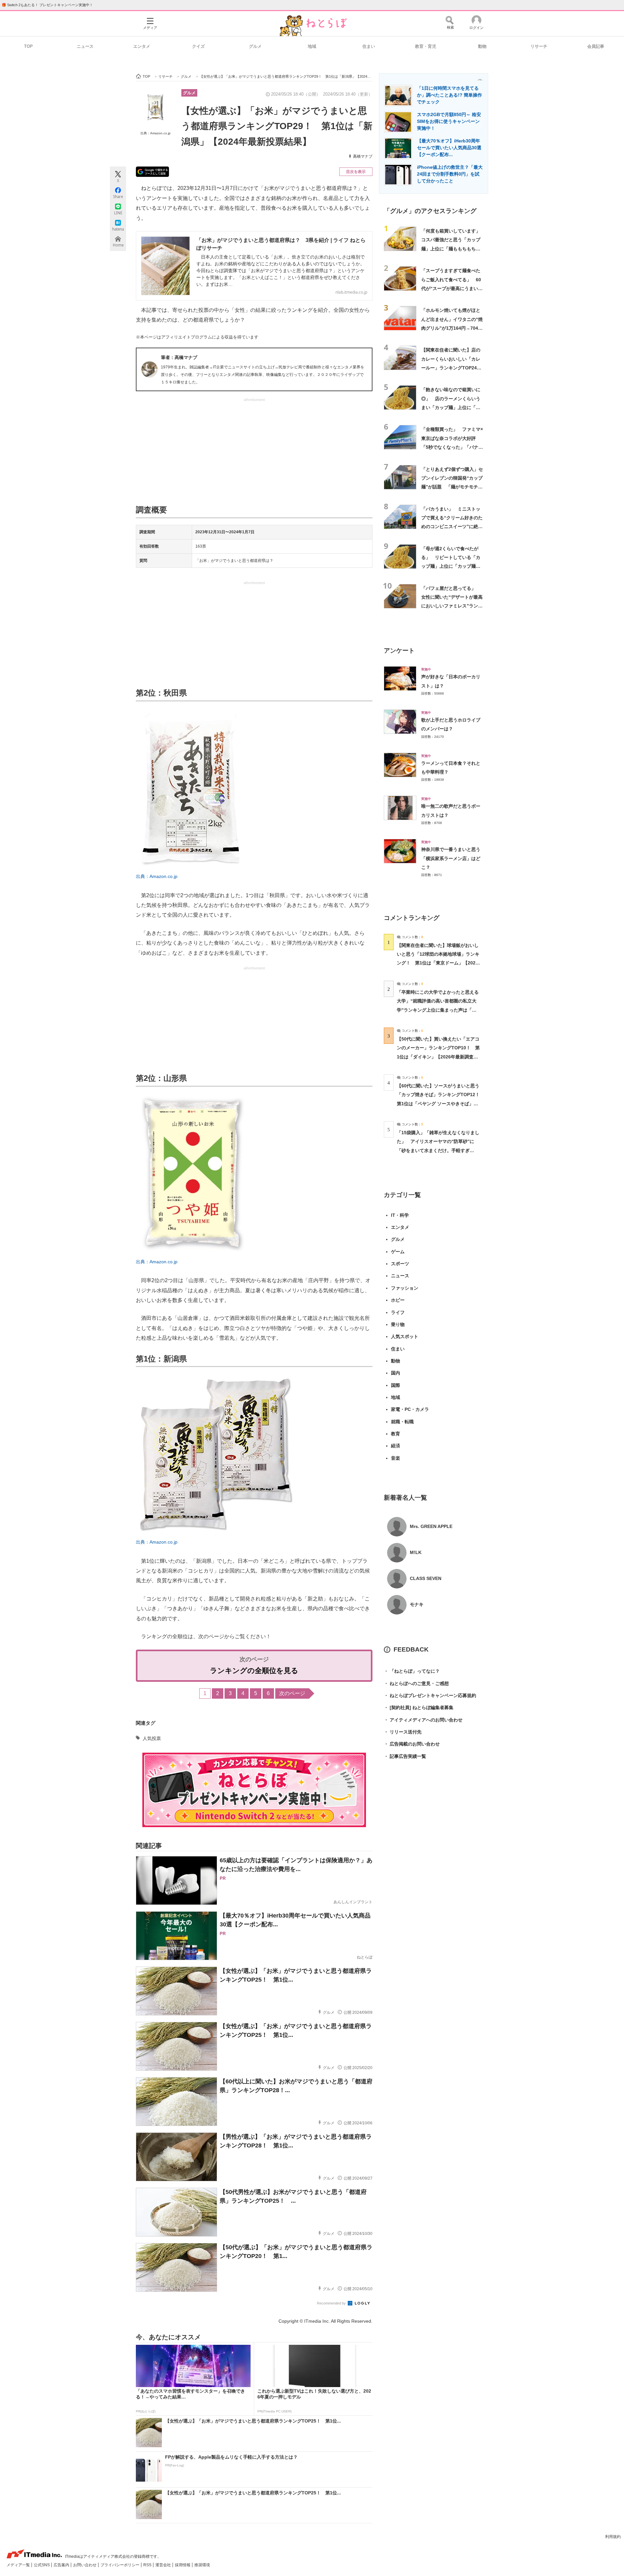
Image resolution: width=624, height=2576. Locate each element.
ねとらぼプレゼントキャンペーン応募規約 (430, 1695)
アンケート (399, 651)
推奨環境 (202, 2565)
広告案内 (62, 2565)
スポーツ (400, 1264)
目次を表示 (356, 172)
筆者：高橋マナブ (179, 357)
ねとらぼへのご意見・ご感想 (416, 1683)
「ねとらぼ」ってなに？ (412, 1671)
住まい (369, 46)
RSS (148, 2565)
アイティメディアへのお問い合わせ (423, 1720)
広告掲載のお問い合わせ (412, 1744)
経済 (396, 1446)
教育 (396, 1434)
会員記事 (596, 46)
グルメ (255, 46)
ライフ (398, 1312)
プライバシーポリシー (120, 2565)
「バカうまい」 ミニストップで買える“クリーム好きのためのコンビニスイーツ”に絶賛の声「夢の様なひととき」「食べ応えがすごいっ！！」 (452, 527)
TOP (28, 46)
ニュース (85, 46)
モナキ (417, 1604)
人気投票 (152, 1738)
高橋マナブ (363, 156)
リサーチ (539, 46)
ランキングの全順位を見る (254, 1671)
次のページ (292, 1693)
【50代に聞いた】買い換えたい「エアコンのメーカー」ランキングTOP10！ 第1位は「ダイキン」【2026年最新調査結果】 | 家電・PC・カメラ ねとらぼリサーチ (438, 1057)
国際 (396, 1385)
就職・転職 (402, 1422)
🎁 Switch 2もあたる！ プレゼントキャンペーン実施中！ (47, 5)
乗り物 (398, 1324)
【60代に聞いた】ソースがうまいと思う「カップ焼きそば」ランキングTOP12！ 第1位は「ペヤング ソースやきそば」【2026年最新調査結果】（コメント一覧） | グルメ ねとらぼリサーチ (441, 1103)
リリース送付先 (403, 1732)
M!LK (416, 1552)
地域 (312, 46)
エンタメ (142, 46)
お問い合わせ (85, 2565)
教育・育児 (426, 46)
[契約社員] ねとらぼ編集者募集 (419, 1707)
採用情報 (183, 2565)
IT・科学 (400, 1215)
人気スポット (405, 1336)
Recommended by (332, 2303)
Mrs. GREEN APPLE (431, 1526)
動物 (482, 46)
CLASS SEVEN (426, 1578)
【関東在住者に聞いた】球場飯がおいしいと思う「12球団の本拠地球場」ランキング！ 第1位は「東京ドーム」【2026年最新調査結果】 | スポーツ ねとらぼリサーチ (438, 963)
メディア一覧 (19, 2565)
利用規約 (613, 2537)
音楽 (396, 1458)
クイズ (198, 46)
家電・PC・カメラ (410, 1409)
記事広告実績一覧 (405, 1756)
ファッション (405, 1288)
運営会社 (164, 2565)
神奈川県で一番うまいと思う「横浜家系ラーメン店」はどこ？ (451, 858)
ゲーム (398, 1252)
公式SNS (42, 2565)
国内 (396, 1373)
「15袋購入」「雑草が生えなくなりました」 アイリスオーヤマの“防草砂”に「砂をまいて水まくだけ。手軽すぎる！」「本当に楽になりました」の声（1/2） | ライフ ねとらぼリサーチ (438, 1150)
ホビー (398, 1300)
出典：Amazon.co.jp (156, 133)
